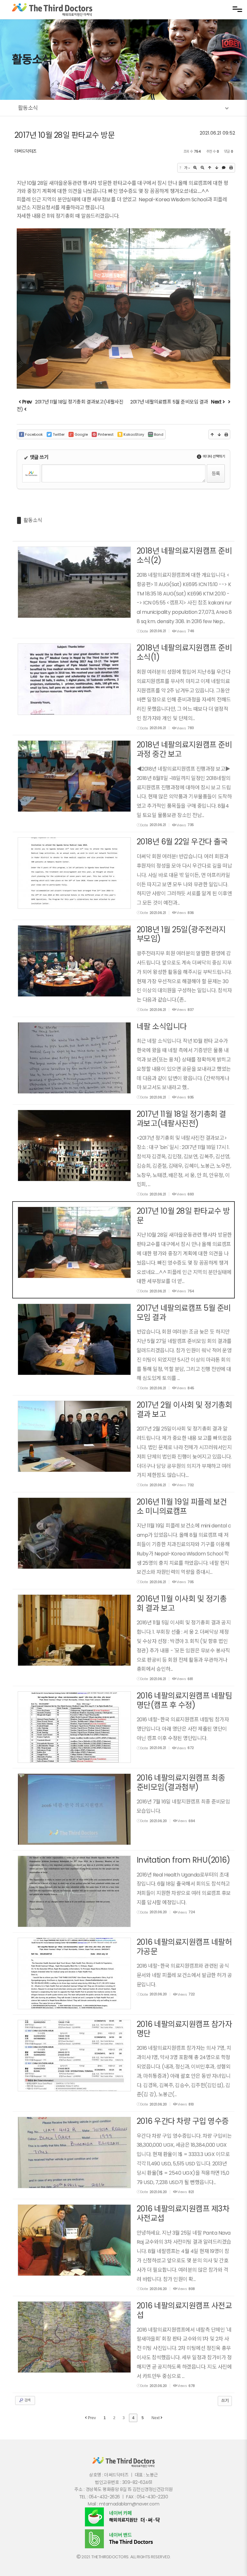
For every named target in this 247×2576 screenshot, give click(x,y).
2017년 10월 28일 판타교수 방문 (65, 135)
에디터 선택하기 (214, 456)
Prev (91, 2418)
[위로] (210, 168)
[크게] (195, 168)
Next (156, 2418)
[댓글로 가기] (224, 168)
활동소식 (33, 520)
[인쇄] (231, 168)
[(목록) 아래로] (217, 168)
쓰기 (225, 2401)
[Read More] (124, 590)
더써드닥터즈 (26, 151)
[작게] (202, 168)
